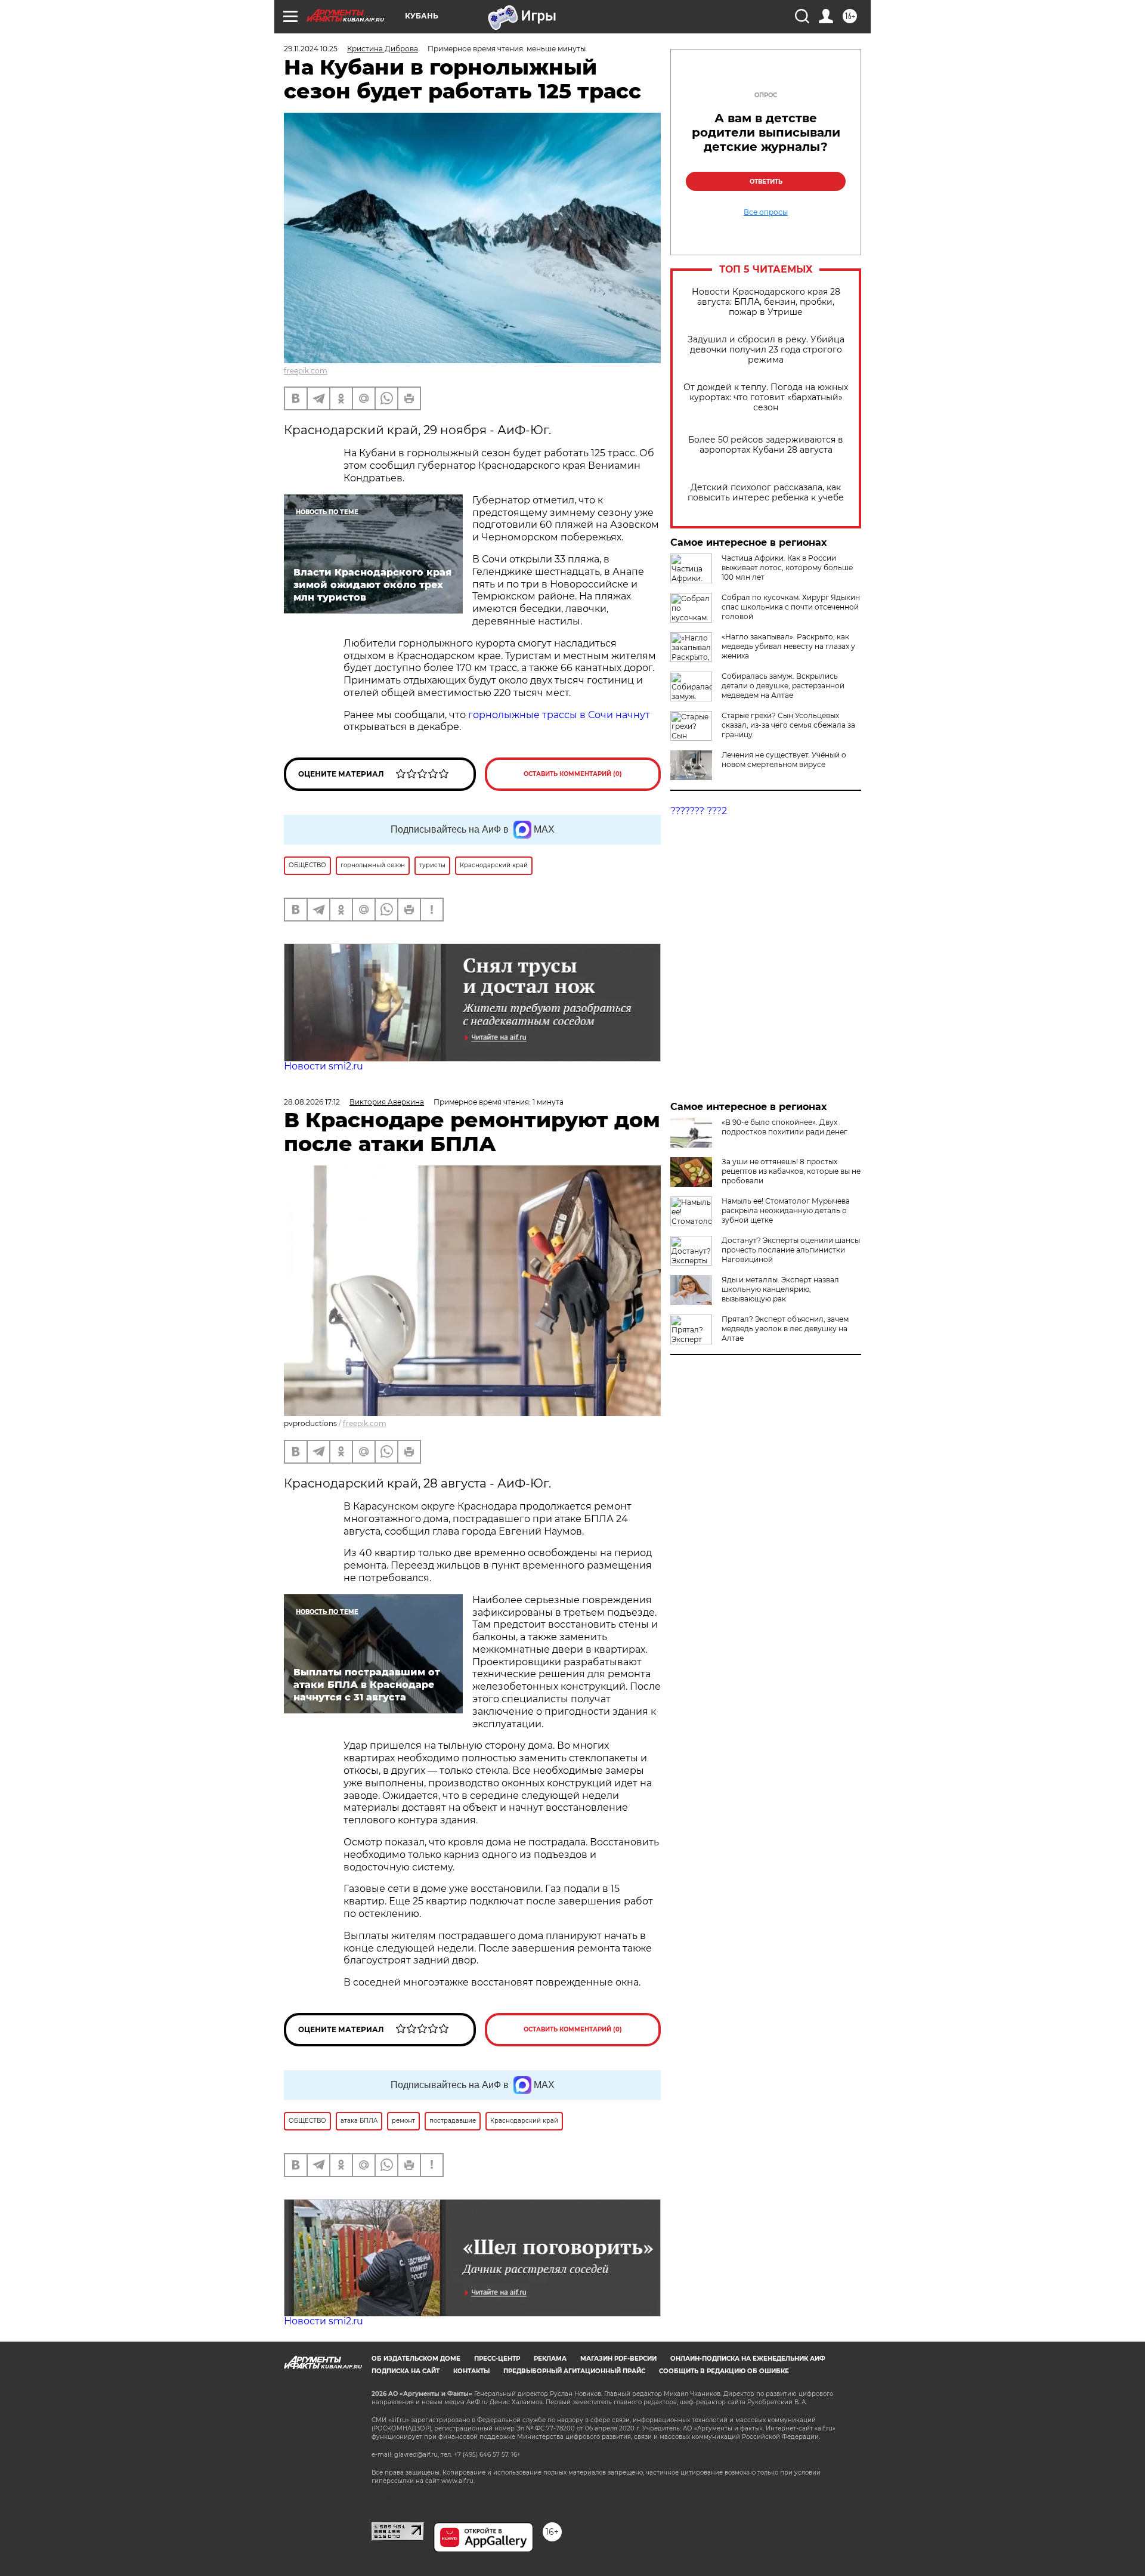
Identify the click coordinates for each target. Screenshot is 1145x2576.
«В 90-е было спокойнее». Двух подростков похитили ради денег (785, 1127)
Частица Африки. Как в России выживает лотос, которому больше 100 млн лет (787, 568)
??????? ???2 (699, 811)
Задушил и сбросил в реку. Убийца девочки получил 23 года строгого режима (766, 350)
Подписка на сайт (406, 2371)
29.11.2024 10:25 (311, 49)
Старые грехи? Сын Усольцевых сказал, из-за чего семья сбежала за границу (788, 725)
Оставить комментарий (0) (573, 774)
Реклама (550, 2359)
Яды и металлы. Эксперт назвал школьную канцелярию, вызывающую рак (780, 1289)
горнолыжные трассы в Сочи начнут (558, 715)
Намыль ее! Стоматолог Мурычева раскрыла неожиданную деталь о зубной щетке (786, 1210)
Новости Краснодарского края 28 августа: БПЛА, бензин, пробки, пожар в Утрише (766, 302)
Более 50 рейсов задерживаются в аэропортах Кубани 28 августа (766, 445)
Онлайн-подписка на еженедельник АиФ (748, 2359)
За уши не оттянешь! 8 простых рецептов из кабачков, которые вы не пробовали (791, 1171)
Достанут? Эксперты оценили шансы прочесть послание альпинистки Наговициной (791, 1250)
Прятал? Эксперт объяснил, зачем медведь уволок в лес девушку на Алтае (785, 1329)
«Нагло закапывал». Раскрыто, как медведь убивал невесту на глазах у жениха (788, 646)
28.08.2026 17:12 (312, 1102)
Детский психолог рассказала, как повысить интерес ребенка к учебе (766, 493)
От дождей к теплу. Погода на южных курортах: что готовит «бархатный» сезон (766, 398)
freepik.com (306, 371)
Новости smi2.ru (324, 1066)
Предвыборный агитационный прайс (574, 2371)
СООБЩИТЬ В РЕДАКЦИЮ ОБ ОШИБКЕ (724, 2371)
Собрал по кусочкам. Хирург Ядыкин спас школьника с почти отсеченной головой (791, 607)
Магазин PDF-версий (618, 2359)
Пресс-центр (497, 2359)
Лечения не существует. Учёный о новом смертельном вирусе (784, 760)
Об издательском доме (416, 2359)
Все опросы (766, 212)
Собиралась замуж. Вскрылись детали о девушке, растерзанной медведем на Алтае (783, 686)
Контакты (471, 2371)
